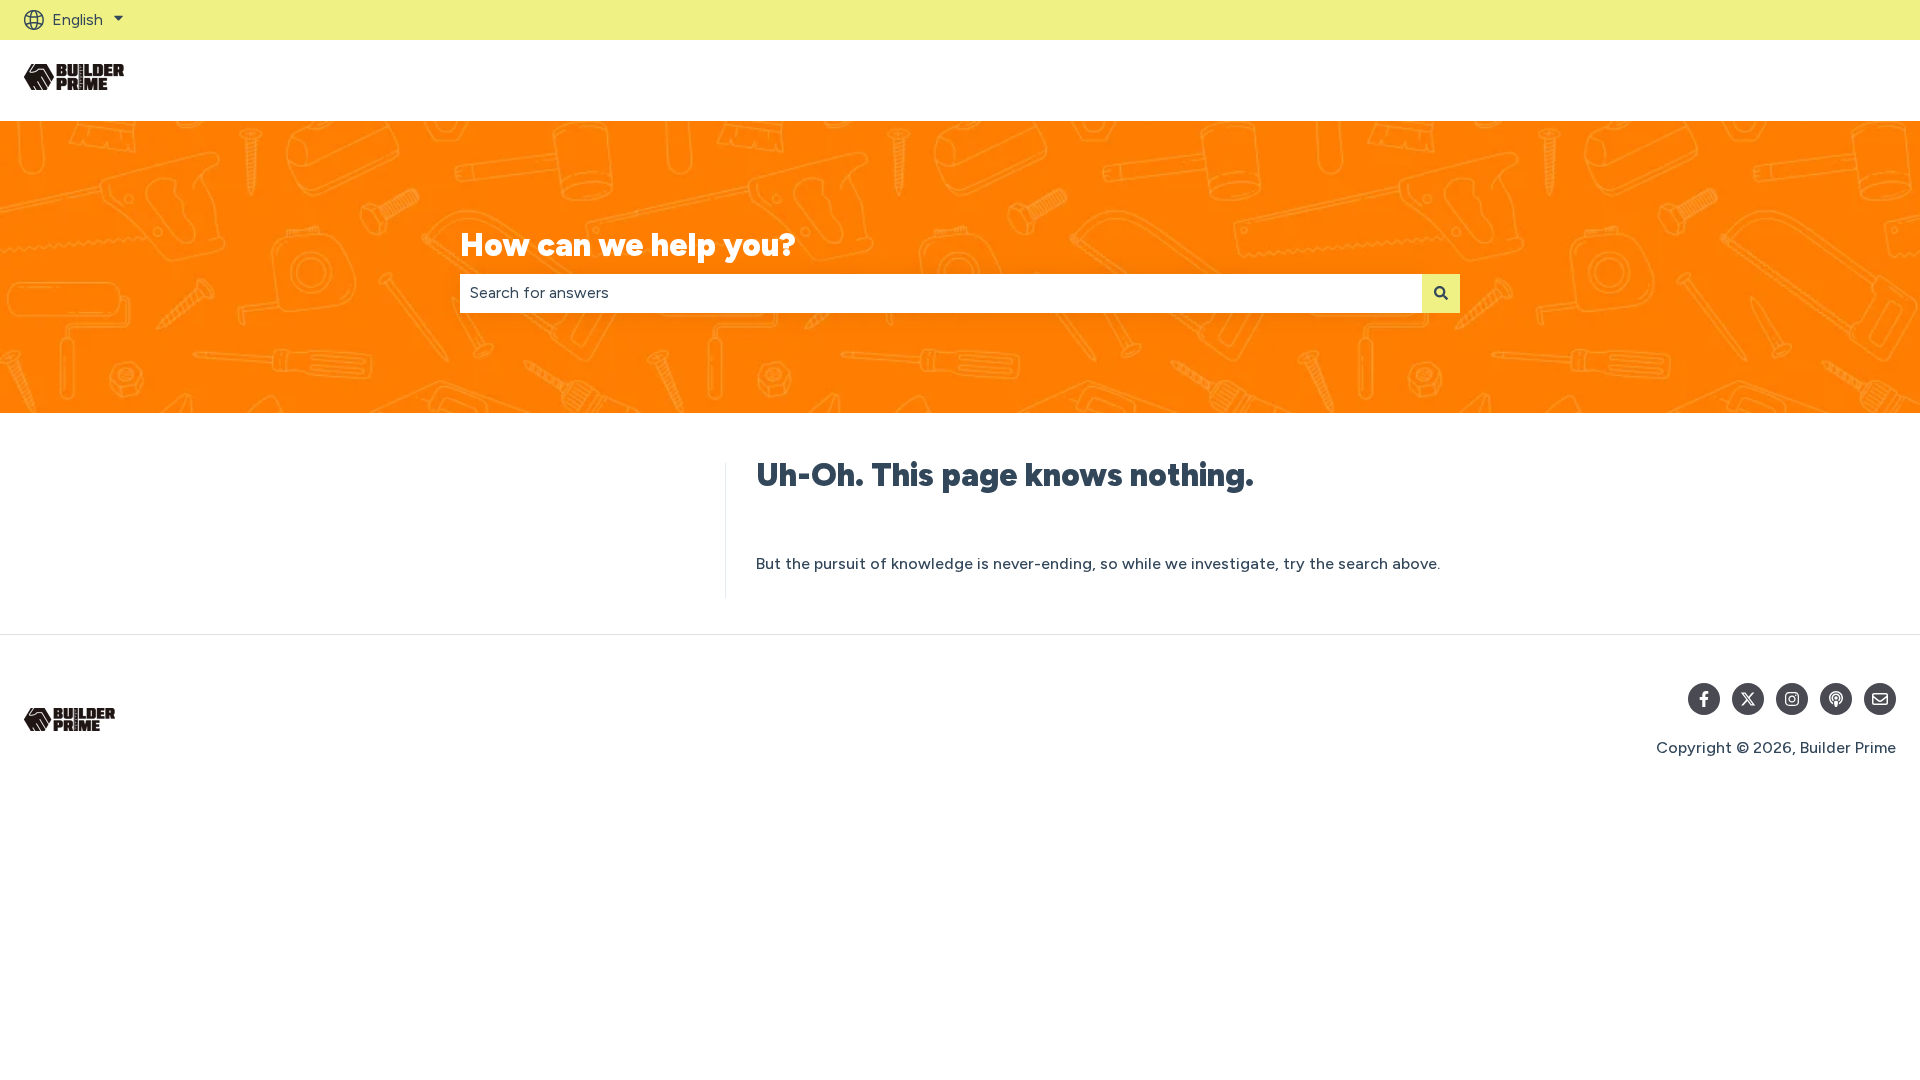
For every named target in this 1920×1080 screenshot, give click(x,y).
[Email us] (1880, 699)
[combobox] (941, 293)
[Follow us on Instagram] (1792, 699)
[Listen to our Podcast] (1836, 699)
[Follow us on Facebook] (1704, 699)
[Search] (1441, 293)
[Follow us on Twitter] (1748, 699)
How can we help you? (628, 245)
